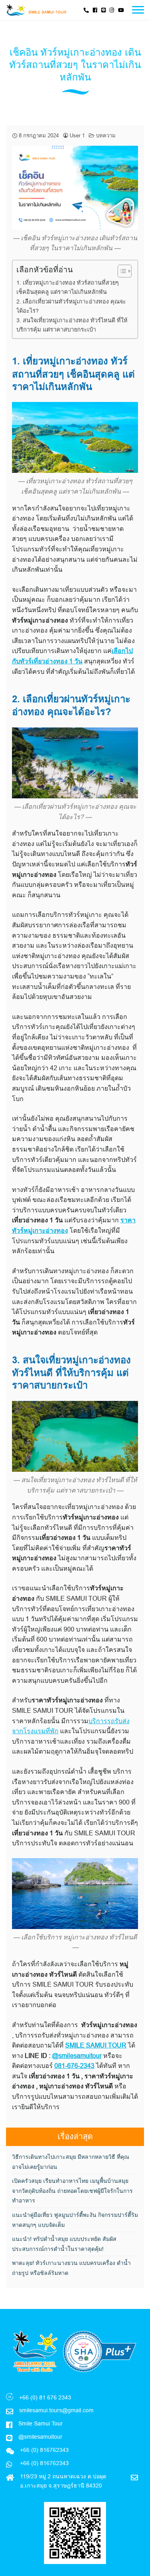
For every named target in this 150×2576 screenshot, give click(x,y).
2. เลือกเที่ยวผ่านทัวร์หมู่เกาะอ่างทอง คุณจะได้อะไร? (71, 306)
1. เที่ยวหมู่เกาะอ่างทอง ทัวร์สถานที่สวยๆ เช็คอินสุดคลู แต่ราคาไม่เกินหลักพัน (68, 287)
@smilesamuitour (77, 2056)
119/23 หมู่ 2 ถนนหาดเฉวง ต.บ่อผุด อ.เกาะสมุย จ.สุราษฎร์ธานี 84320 (63, 2481)
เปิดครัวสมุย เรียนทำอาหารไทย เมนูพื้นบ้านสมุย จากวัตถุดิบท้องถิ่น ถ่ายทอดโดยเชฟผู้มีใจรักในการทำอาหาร (72, 2191)
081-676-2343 (74, 2066)
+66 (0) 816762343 (44, 2463)
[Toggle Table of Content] (121, 271)
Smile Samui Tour (41, 2423)
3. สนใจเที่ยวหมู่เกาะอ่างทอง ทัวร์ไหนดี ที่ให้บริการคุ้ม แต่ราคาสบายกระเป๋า (72, 325)
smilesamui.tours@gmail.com (56, 2410)
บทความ (106, 135)
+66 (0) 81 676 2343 (45, 2397)
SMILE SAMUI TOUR (96, 2045)
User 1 (77, 135)
